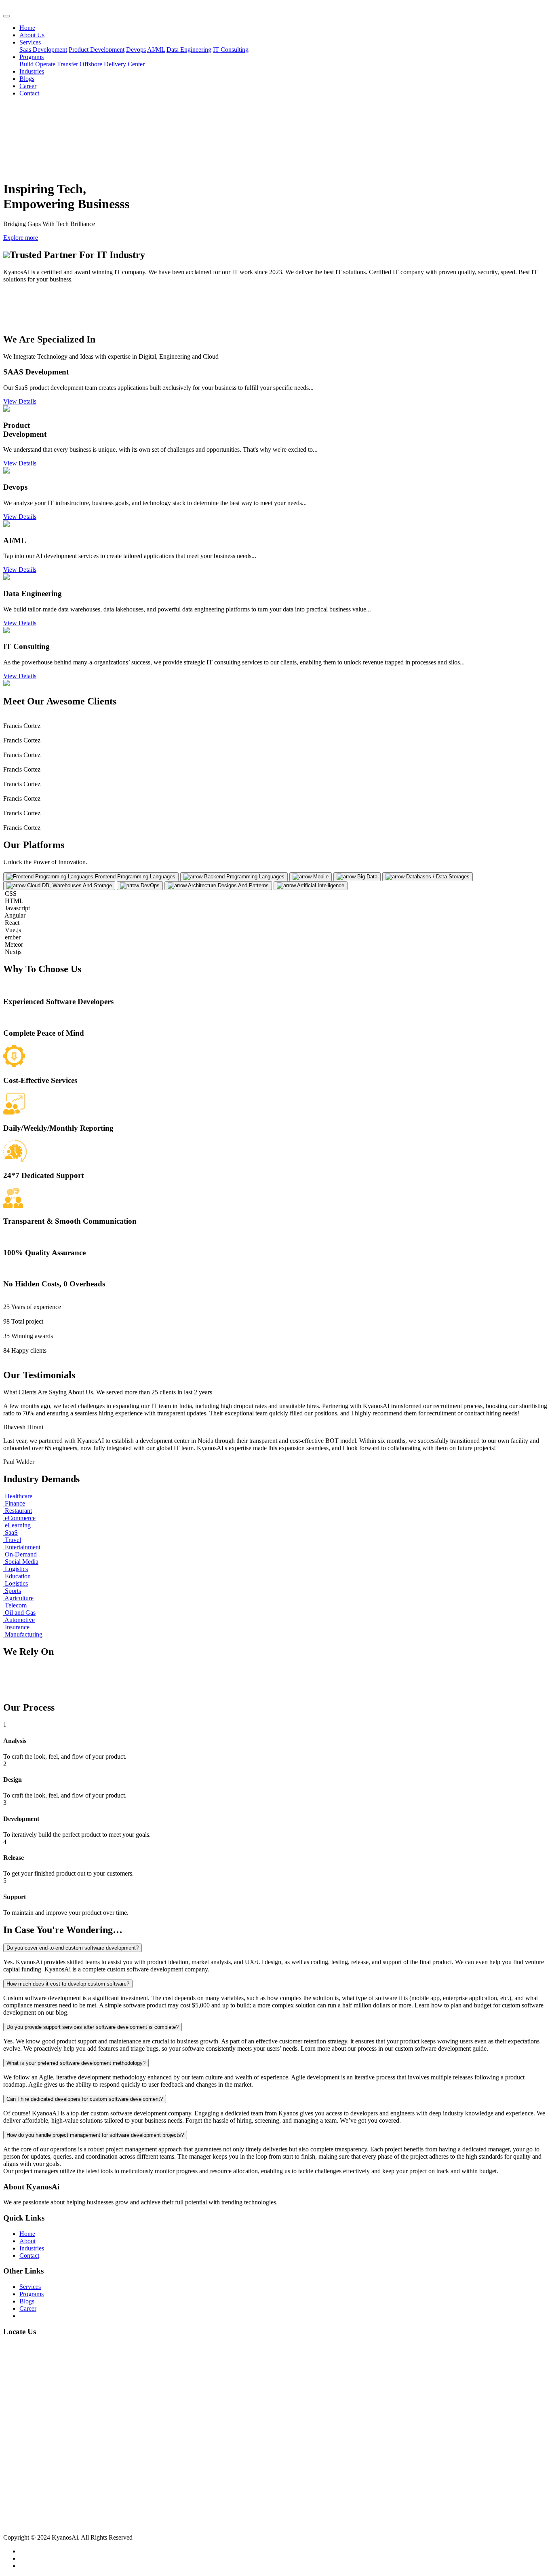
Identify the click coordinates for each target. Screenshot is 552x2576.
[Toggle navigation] (6, 16)
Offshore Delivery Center (112, 64)
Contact (29, 93)
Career (28, 86)
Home (27, 28)
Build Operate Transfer (49, 64)
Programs (32, 57)
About (27, 2241)
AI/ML (156, 50)
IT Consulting (231, 50)
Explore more (21, 238)
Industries (32, 71)
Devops (136, 50)
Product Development (97, 50)
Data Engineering (189, 50)
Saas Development (43, 50)
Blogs (27, 79)
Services (30, 42)
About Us (32, 35)
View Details (20, 401)
